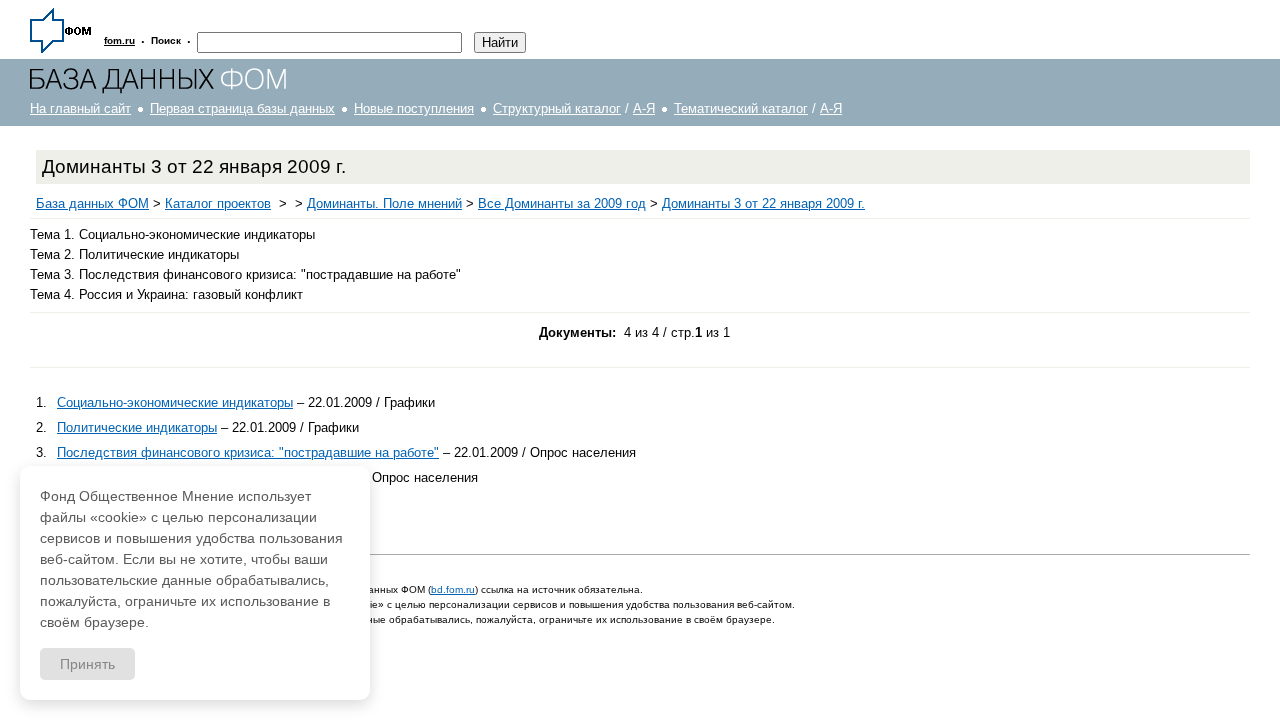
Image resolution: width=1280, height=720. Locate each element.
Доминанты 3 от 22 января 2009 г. (763, 203)
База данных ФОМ (92, 203)
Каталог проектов (218, 203)
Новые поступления (414, 108)
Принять (87, 664)
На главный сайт (80, 108)
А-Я (644, 108)
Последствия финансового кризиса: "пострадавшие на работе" (248, 452)
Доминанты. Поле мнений (384, 203)
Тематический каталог (741, 108)
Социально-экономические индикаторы (175, 402)
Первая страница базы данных (242, 108)
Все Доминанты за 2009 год (562, 203)
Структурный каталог (557, 108)
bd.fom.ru (453, 589)
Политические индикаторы (137, 427)
